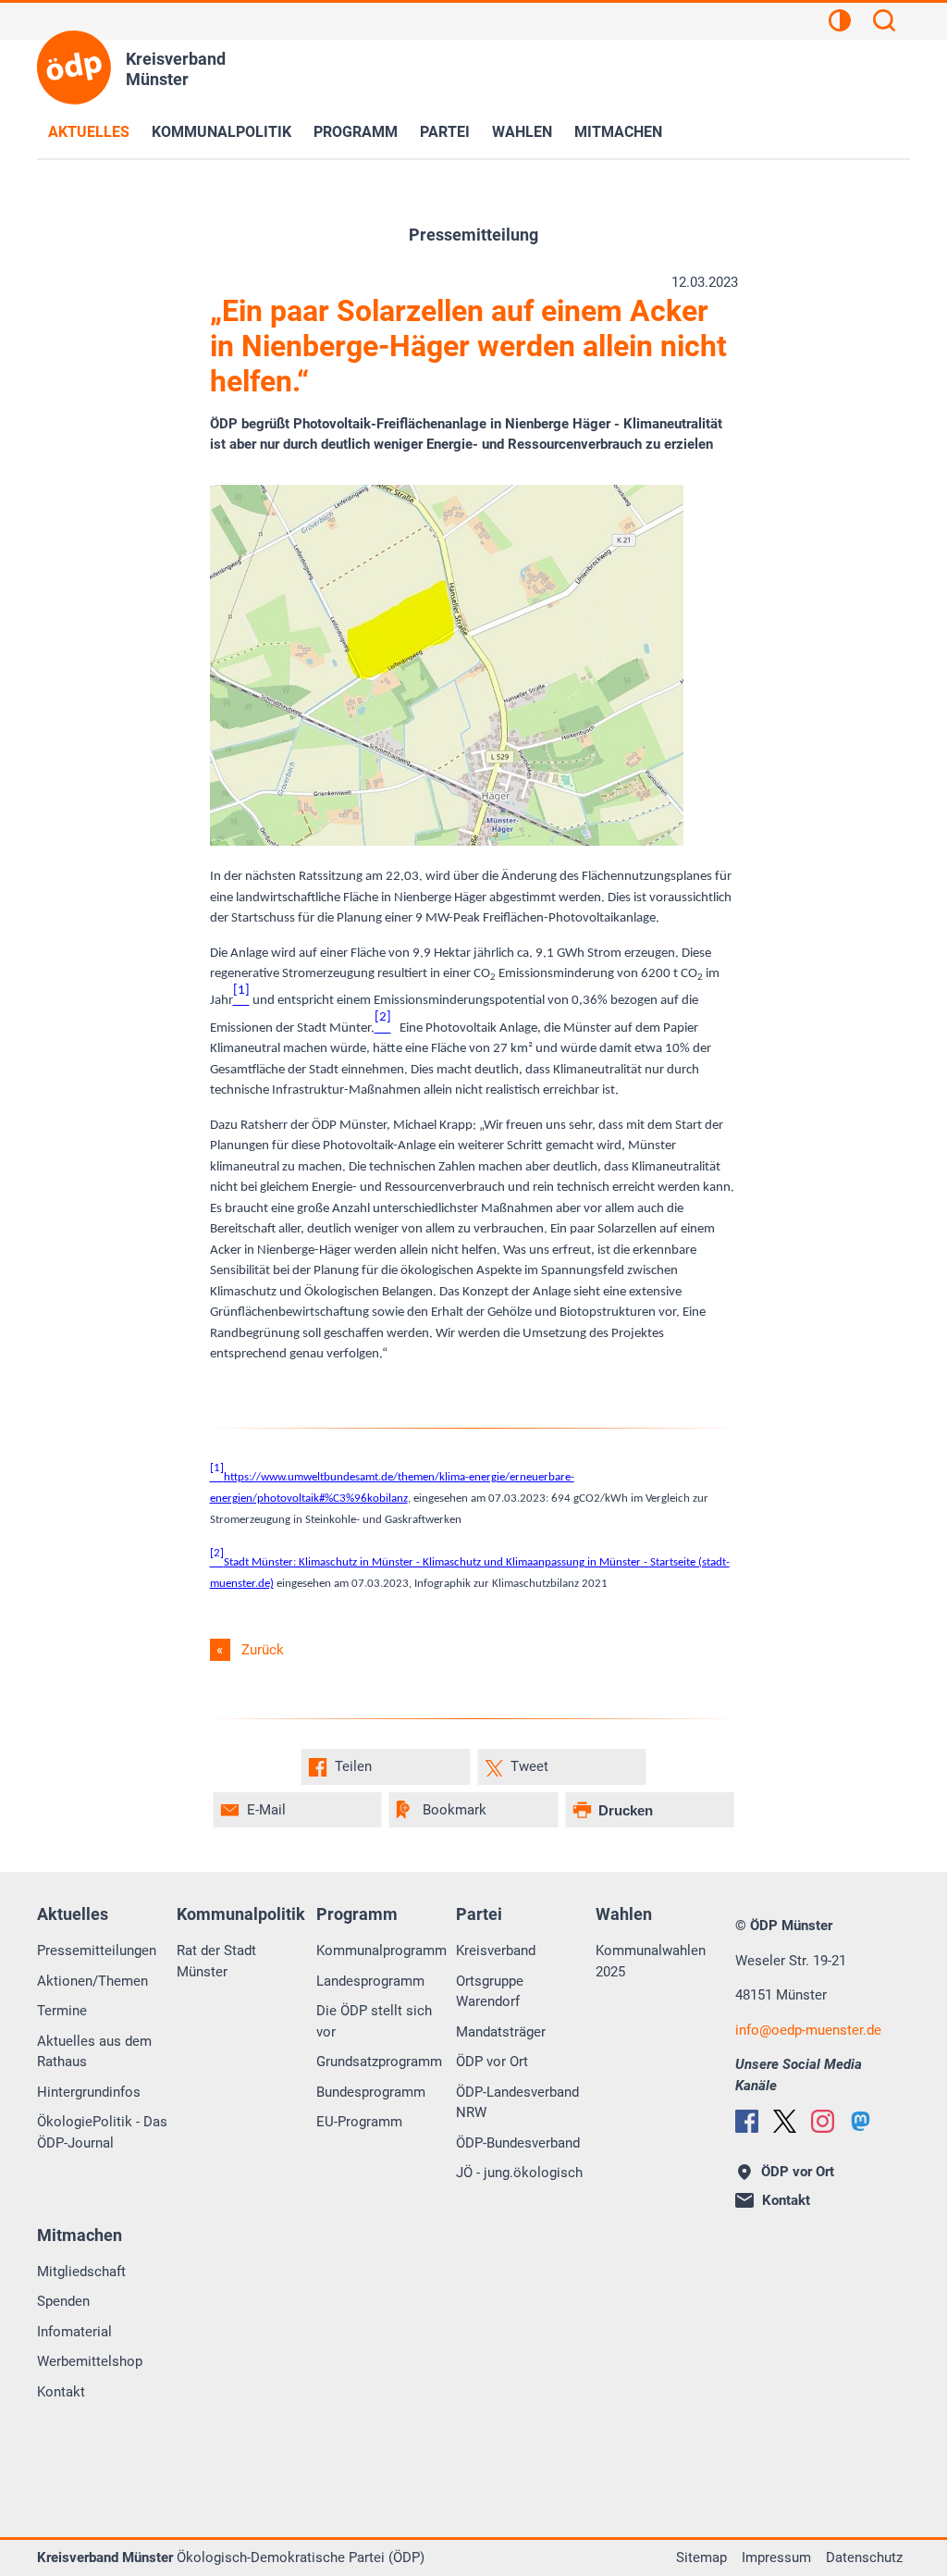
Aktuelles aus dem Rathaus (94, 2052)
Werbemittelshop (90, 2361)
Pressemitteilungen (97, 1951)
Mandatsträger (501, 2032)
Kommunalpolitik (221, 132)
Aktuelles (89, 132)
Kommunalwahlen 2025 (651, 1961)
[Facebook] (747, 2121)
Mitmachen (618, 132)
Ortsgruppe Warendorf (490, 1992)
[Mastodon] (861, 2121)
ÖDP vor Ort (492, 2062)
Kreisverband (496, 1951)
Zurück (263, 1650)
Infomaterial (74, 2332)
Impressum (776, 2557)
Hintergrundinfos (89, 2092)
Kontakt (61, 2392)
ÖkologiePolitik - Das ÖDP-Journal (102, 2132)
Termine (62, 2011)
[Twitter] (785, 2121)
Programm (356, 132)
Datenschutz (864, 2557)
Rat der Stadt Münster (216, 1961)
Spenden (63, 2301)
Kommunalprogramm (381, 1951)
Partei (445, 132)
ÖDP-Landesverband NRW (517, 2103)
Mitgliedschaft (81, 2272)
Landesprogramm (370, 1981)
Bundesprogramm (371, 2092)
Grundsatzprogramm (379, 2062)
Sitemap (701, 2557)
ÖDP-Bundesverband (518, 2143)
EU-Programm (359, 2122)
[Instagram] (823, 2121)
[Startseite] (74, 68)
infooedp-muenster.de (808, 2030)
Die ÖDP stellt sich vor (374, 2021)
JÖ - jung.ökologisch (519, 2173)
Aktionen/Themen (92, 1981)
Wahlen (522, 132)
